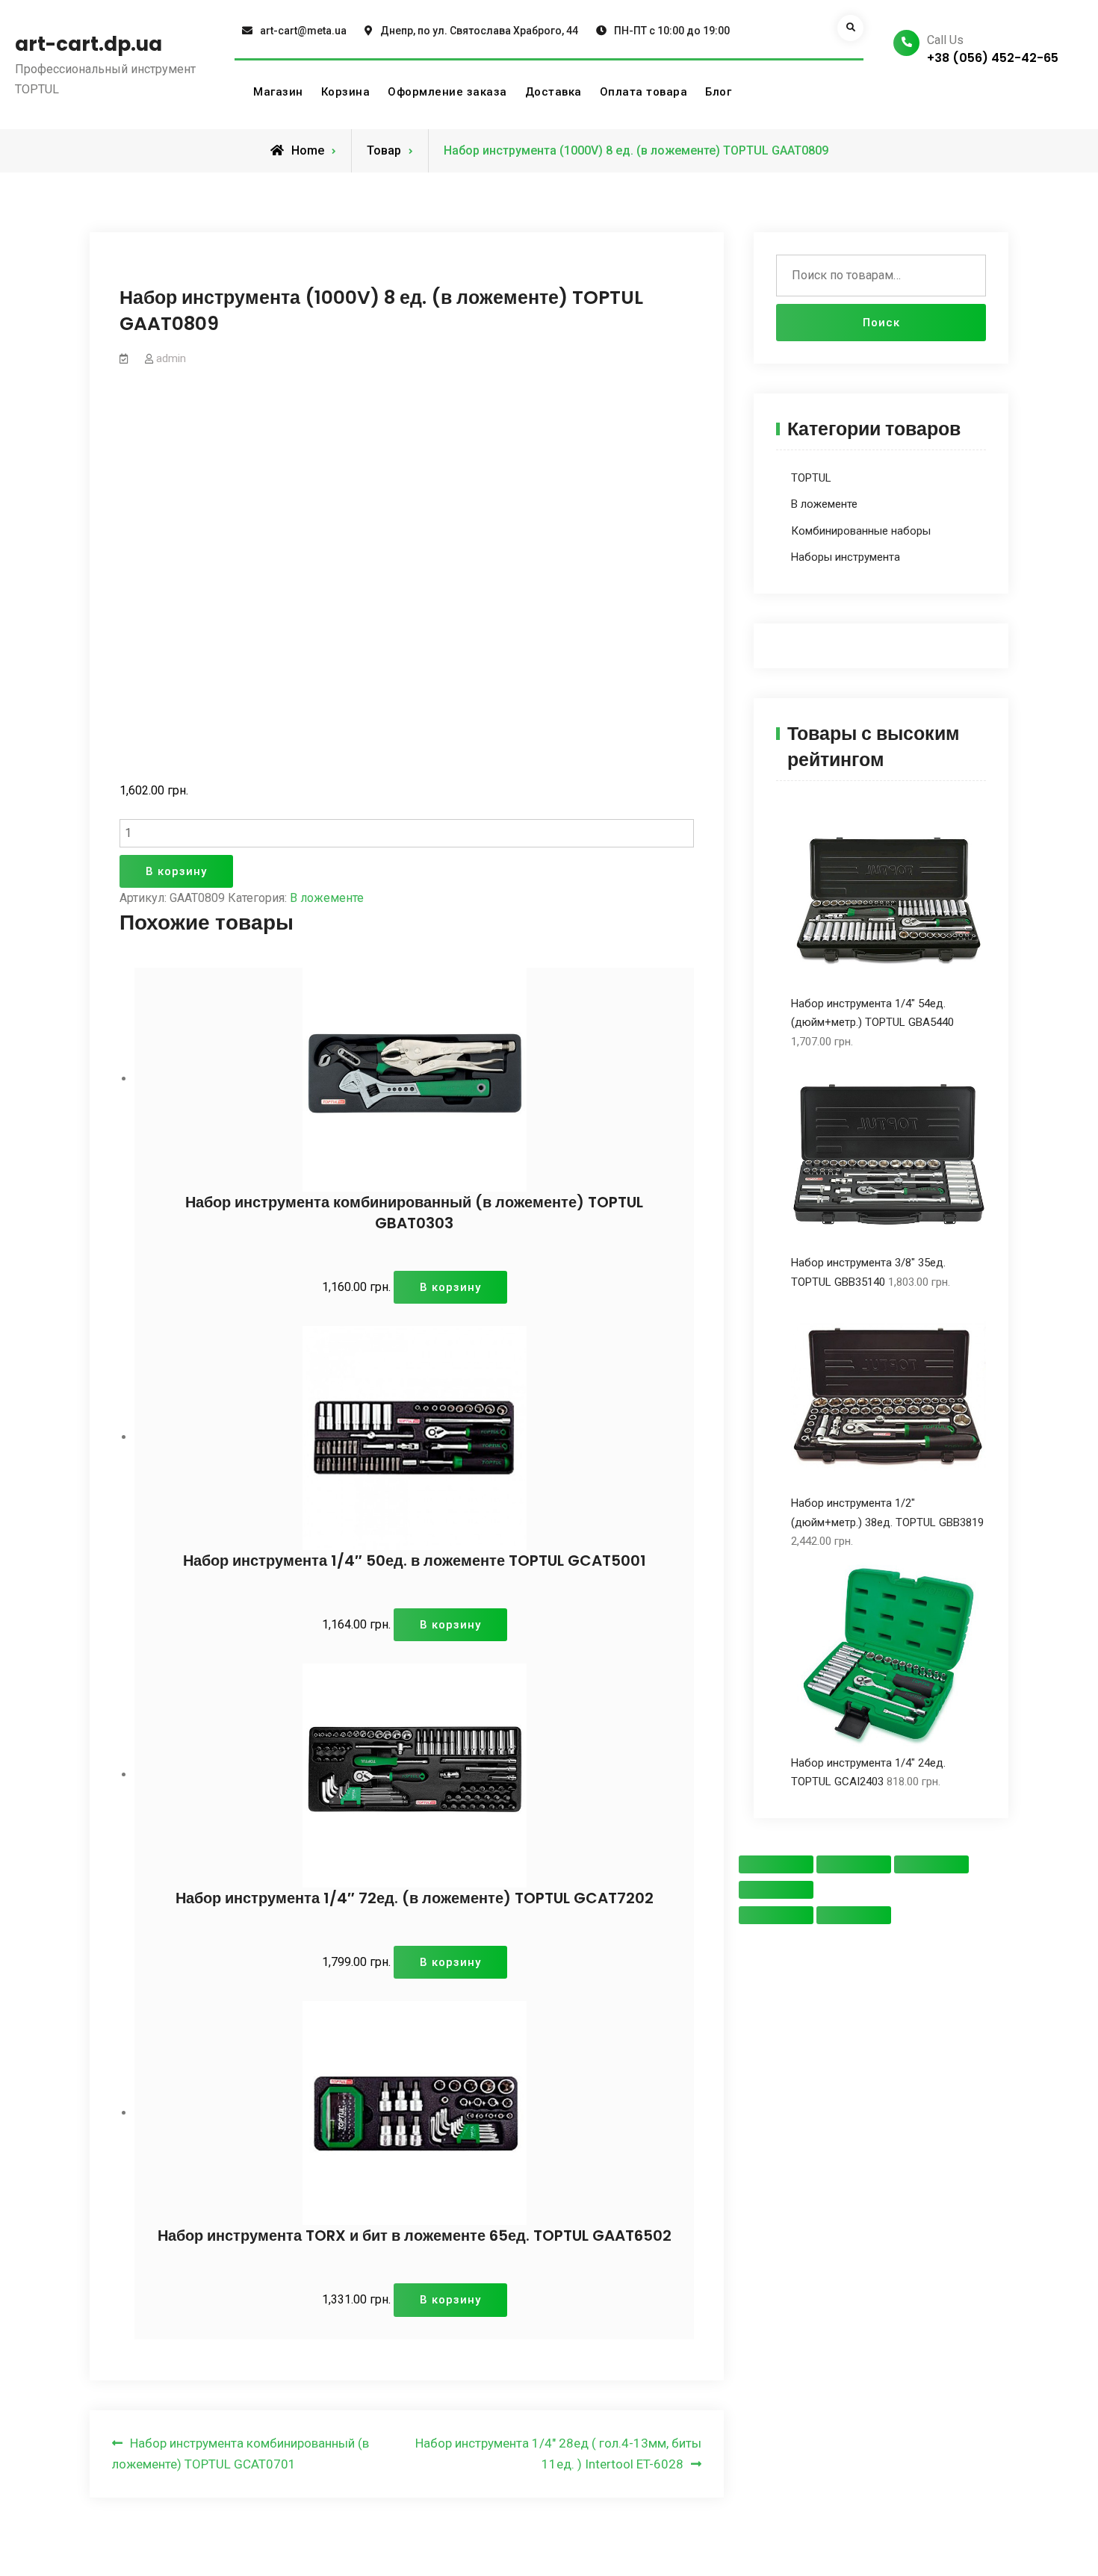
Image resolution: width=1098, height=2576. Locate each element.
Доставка (553, 92)
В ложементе (327, 898)
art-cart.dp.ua (89, 44)
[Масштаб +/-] (776, 1890)
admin (171, 358)
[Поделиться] (854, 1864)
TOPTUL (811, 478)
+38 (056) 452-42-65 (993, 58)
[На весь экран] (931, 1864)
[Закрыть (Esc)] (776, 1864)
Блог (718, 92)
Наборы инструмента (846, 557)
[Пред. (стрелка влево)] (776, 1915)
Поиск (881, 323)
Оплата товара (644, 92)
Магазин (278, 92)
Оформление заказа (447, 92)
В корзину (176, 871)
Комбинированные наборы (861, 531)
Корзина (346, 92)
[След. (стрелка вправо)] (854, 1915)
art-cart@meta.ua (303, 31)
